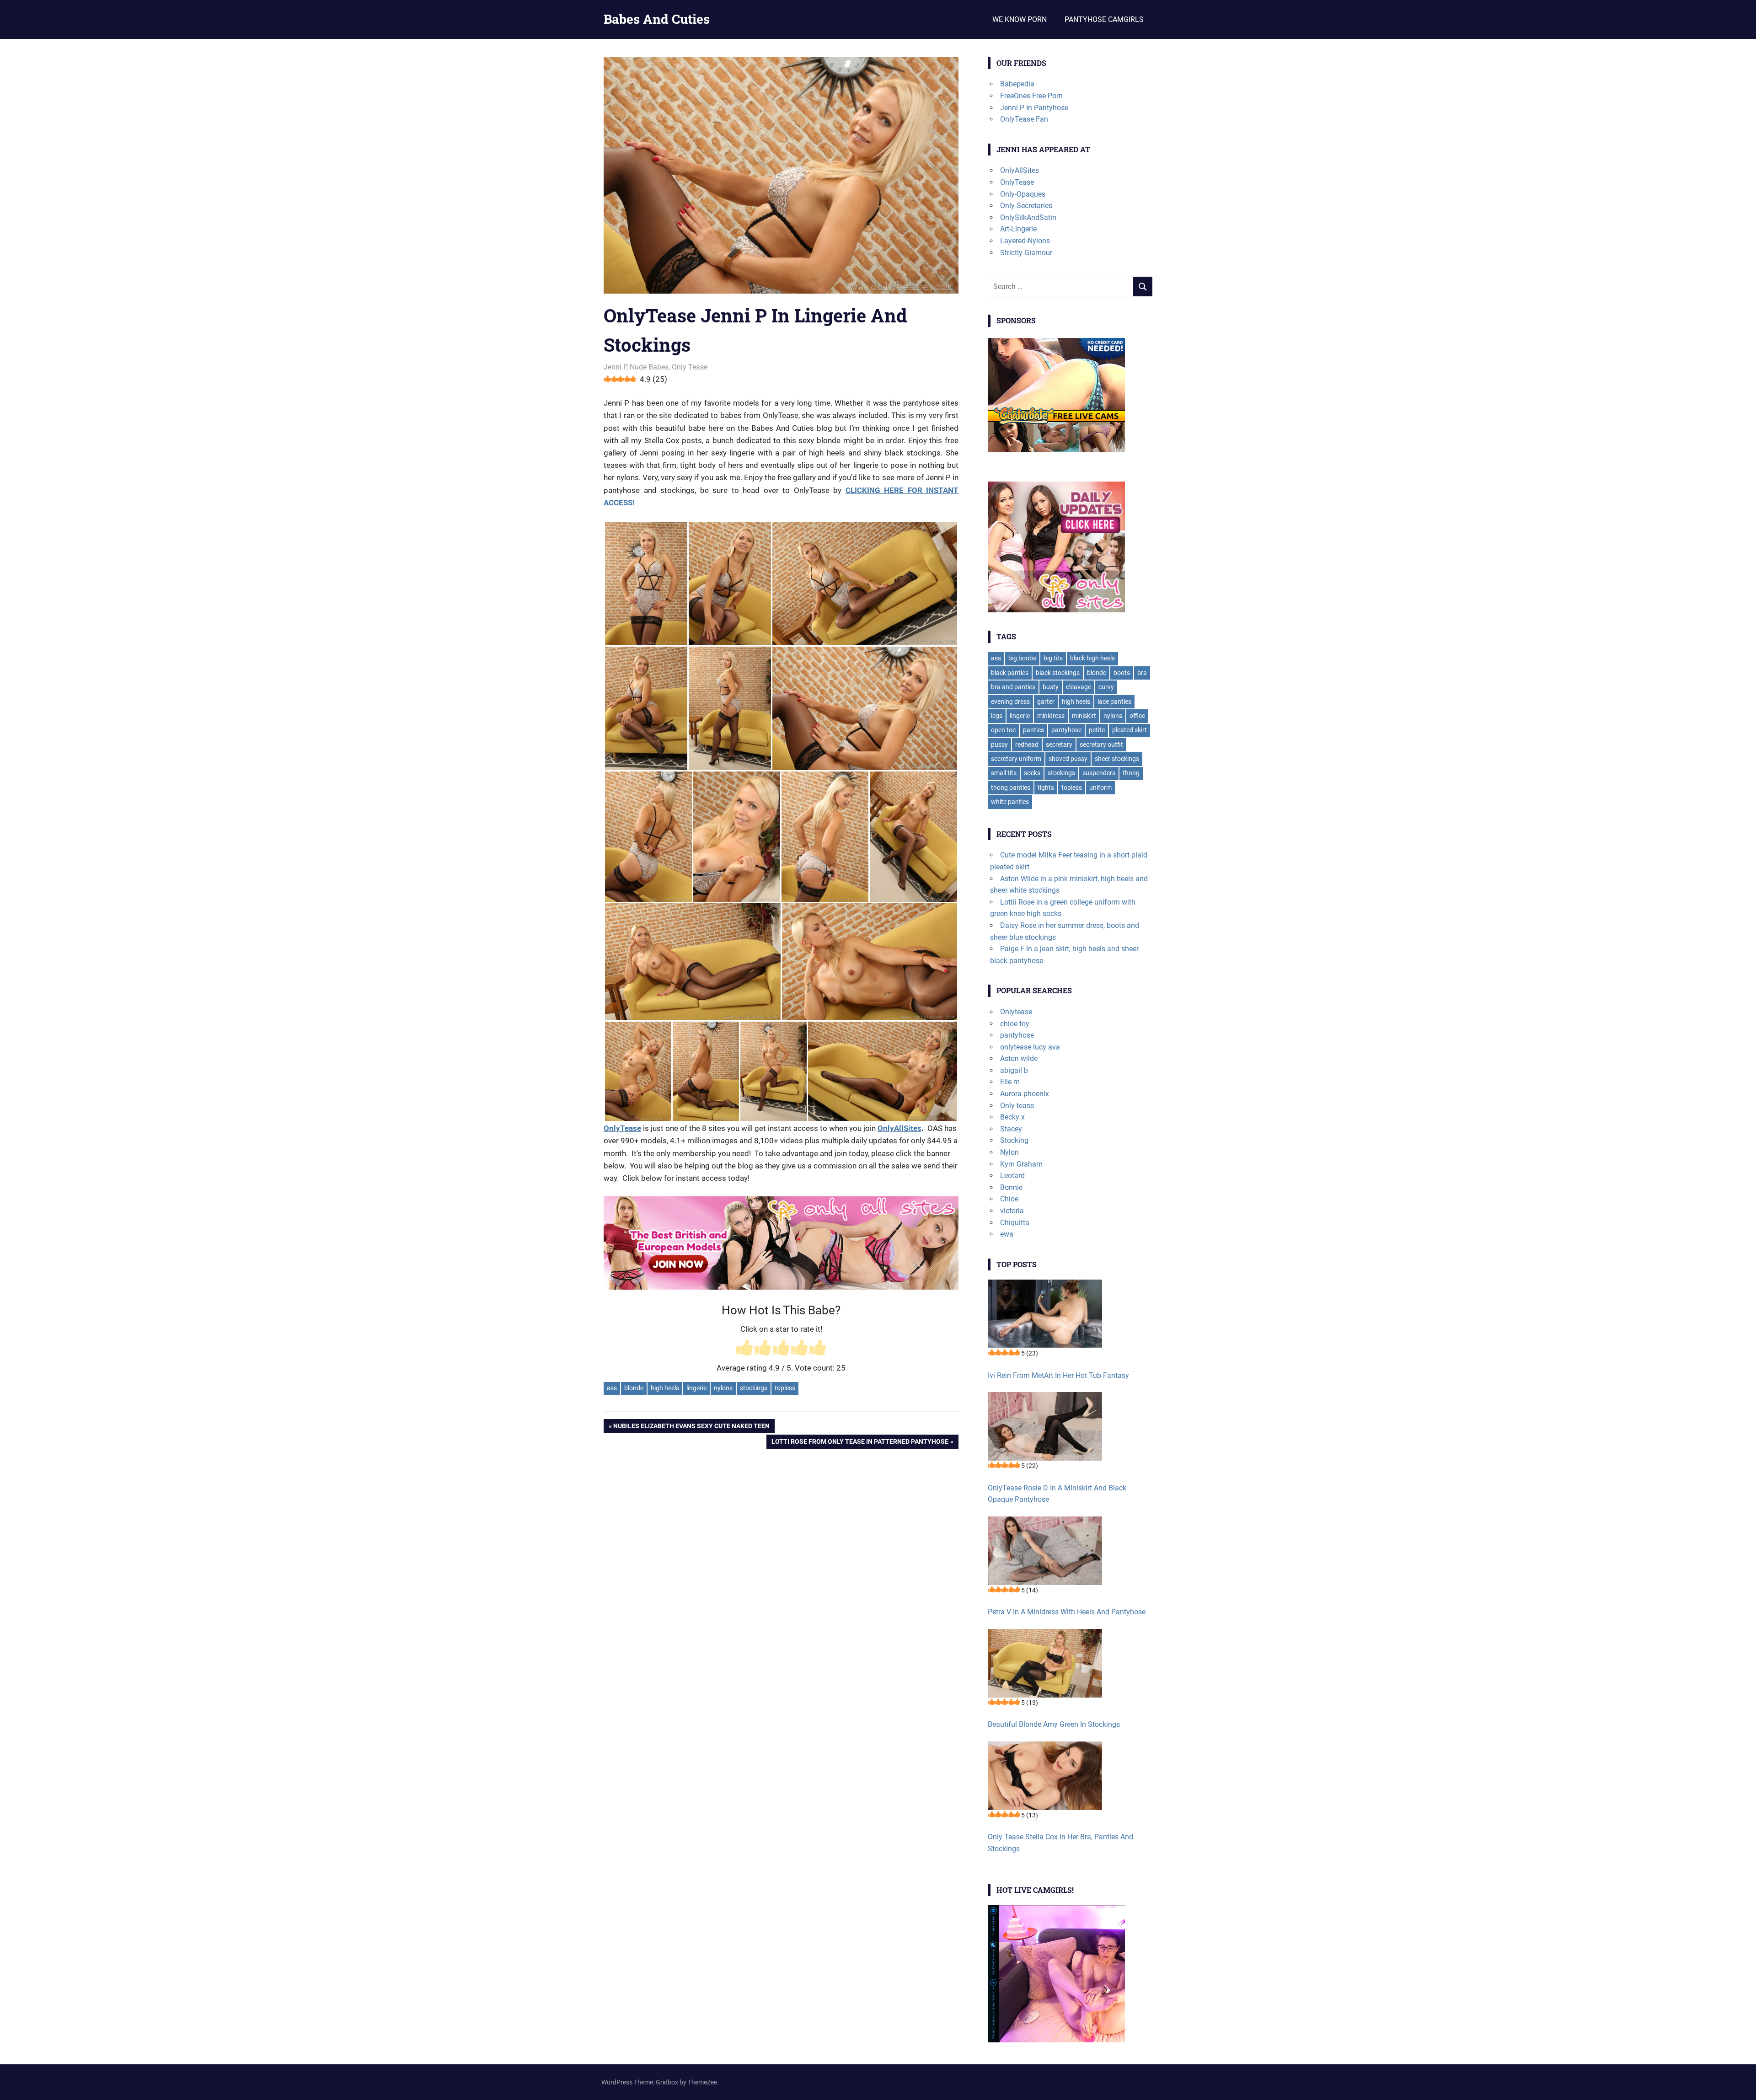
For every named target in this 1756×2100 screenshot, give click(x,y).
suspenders (1099, 773)
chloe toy (1015, 1024)
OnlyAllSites (899, 1128)
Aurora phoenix (1025, 1094)
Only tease (1017, 1106)
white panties (1010, 802)
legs (997, 716)
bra (1142, 673)
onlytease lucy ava (1030, 1047)
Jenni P (615, 367)
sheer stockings (1117, 759)
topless (785, 1388)
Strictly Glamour (1026, 253)
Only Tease (690, 367)
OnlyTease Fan (1024, 119)
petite (1097, 730)
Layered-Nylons (1025, 241)
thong (1131, 773)
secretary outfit (1101, 745)
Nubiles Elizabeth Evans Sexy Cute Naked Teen (691, 1428)
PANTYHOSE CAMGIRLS (1104, 19)
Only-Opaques (1023, 194)
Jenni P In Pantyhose (1034, 108)
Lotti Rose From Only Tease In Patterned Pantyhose (860, 1443)
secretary (1059, 745)
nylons (723, 1388)
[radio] (744, 1349)
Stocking (1014, 1140)
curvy (1106, 687)
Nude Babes (649, 367)
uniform (1100, 787)
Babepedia (1017, 84)
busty (1051, 687)
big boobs (1022, 658)
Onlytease (1016, 1012)
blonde (634, 1388)
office (1137, 716)
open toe (1003, 730)
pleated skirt (1130, 730)
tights (1046, 787)
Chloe (1009, 1199)
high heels (665, 1388)
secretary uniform (1016, 759)
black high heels (1092, 658)
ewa (1007, 1234)
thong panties (1011, 787)
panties (1033, 730)
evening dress (1010, 702)
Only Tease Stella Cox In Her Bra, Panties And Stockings (1060, 1843)
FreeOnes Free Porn (1031, 96)
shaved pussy (1068, 759)
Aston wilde (1019, 1058)
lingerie (696, 1388)
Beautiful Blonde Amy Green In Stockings (1054, 1724)
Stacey (1011, 1129)
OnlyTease (1017, 182)
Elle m (1010, 1082)
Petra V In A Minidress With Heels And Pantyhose (1067, 1612)
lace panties (1114, 702)
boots (1122, 673)
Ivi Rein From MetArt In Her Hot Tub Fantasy (1058, 1375)
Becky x (1012, 1117)
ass (612, 1388)
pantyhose (1066, 730)
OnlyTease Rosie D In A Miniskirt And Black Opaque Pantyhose (1057, 1494)
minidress (1051, 716)
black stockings (1058, 673)
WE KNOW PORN (1020, 19)
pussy (999, 745)
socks (1032, 773)
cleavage (1079, 687)
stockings (754, 1388)
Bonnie (1011, 1187)
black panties (1010, 673)
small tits (1004, 773)
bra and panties (1013, 687)
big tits (1053, 658)
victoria (1012, 1211)
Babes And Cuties (657, 19)
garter (1046, 702)
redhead (1027, 745)
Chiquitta (1015, 1223)
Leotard (1012, 1176)
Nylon (1009, 1152)
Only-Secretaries (1026, 206)
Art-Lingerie (1018, 229)
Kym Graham (1021, 1164)
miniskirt (1084, 716)
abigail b (1014, 1070)
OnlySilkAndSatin (1028, 217)
